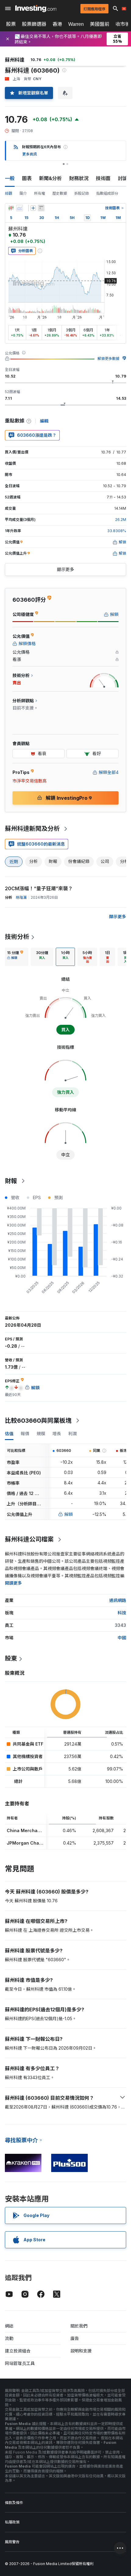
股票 (11, 24)
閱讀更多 (13, 1583)
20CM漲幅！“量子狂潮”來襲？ (39, 888)
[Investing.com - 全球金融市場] (36, 9)
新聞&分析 (50, 178)
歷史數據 (60, 193)
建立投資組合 (18, 2351)
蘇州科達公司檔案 (29, 1539)
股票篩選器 (34, 24)
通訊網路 (118, 1600)
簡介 (23, 193)
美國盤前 (100, 24)
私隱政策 (12, 2522)
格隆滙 (21, 897)
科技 (122, 1613)
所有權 (40, 193)
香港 (57, 24)
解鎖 (69, 1514)
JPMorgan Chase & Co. (32, 1843)
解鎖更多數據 (108, 359)
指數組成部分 (107, 193)
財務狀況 (79, 178)
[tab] (15, 957)
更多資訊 (30, 154)
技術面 (103, 178)
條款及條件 (14, 2503)
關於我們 (79, 2326)
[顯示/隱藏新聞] (41, 208)
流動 (9, 2338)
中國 (122, 1638)
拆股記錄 (82, 193)
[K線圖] (11, 208)
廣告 (75, 2338)
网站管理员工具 (20, 2363)
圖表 (27, 178)
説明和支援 (81, 2351)
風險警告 (12, 2542)
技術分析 (17, 937)
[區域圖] (19, 208)
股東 (11, 1658)
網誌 (9, 2326)
